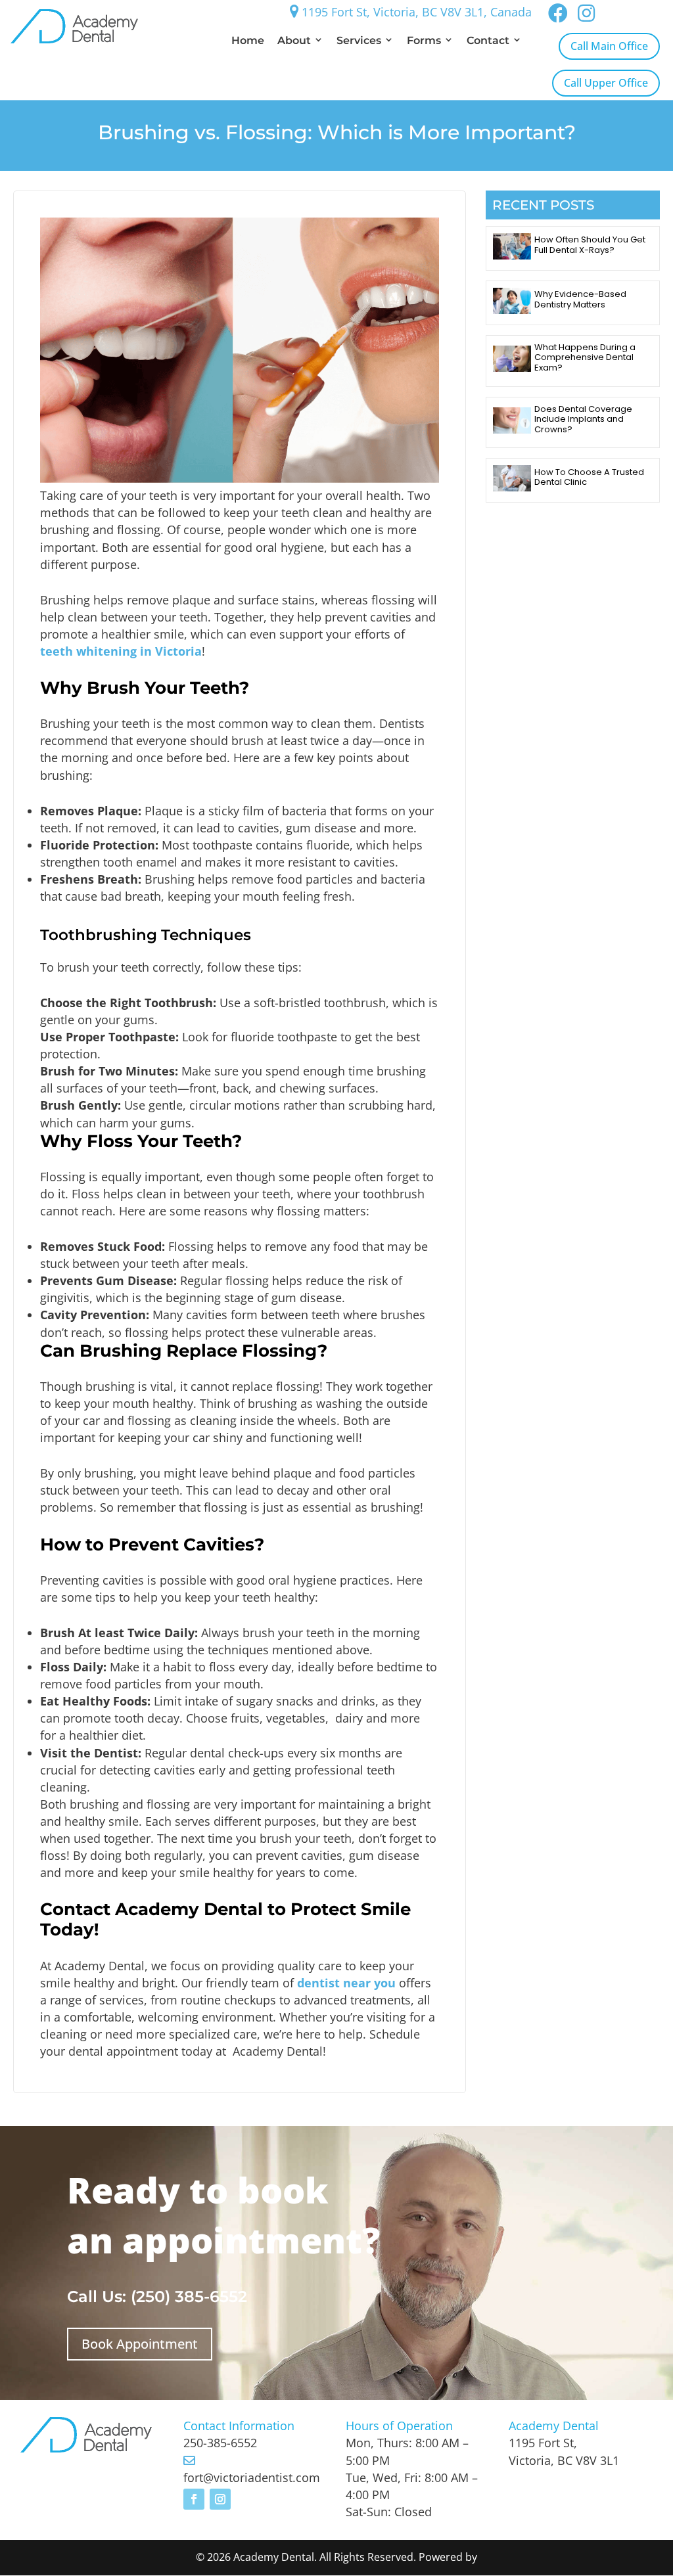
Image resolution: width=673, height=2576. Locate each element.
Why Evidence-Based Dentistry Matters (580, 299)
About (294, 40)
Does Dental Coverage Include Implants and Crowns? (583, 419)
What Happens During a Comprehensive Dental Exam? (585, 357)
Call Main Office (609, 46)
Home (248, 40)
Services (359, 40)
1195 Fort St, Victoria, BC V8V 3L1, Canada (415, 12)
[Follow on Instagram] (220, 2499)
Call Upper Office (606, 83)
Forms (424, 40)
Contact (488, 40)
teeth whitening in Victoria (121, 651)
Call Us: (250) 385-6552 (157, 2296)
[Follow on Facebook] (194, 2499)
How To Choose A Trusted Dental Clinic (589, 477)
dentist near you (346, 1983)
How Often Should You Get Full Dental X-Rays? (590, 245)
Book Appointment (140, 2344)
